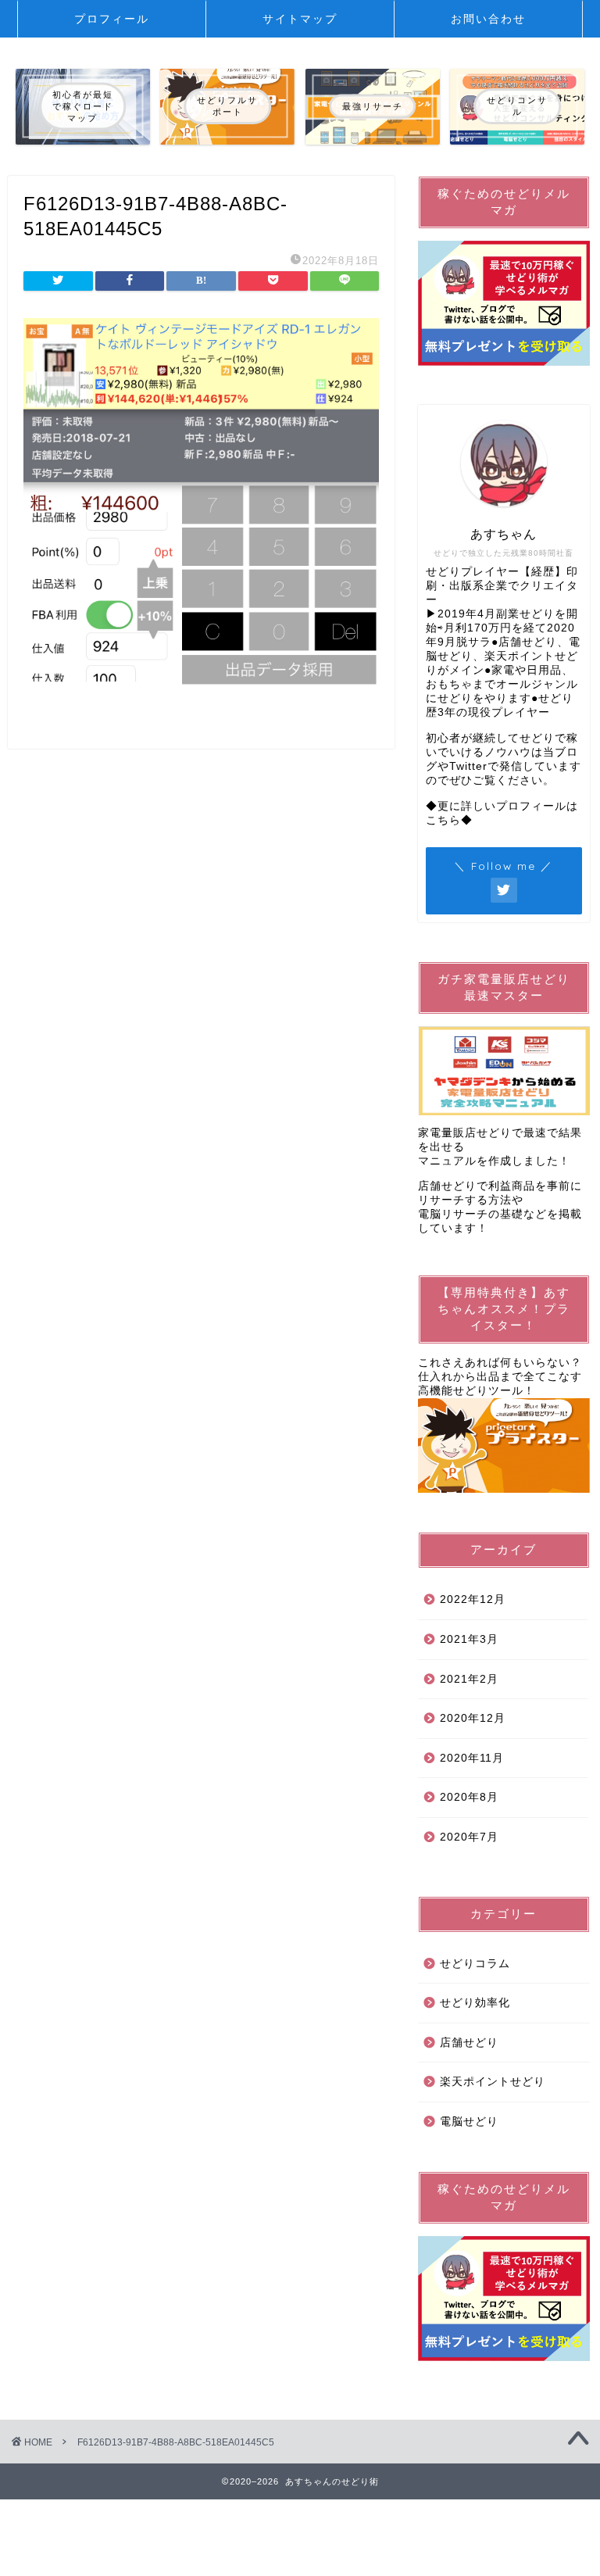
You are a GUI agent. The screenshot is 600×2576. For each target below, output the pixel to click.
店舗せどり (469, 2043)
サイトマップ (300, 19)
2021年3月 (469, 1639)
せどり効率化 (475, 2003)
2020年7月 (469, 1837)
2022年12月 (473, 1599)
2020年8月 (469, 1797)
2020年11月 (472, 1758)
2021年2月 (469, 1679)
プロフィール (112, 19)
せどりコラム (475, 1964)
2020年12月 (473, 1718)
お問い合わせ (488, 19)
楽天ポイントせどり (493, 2082)
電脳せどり (469, 2122)
